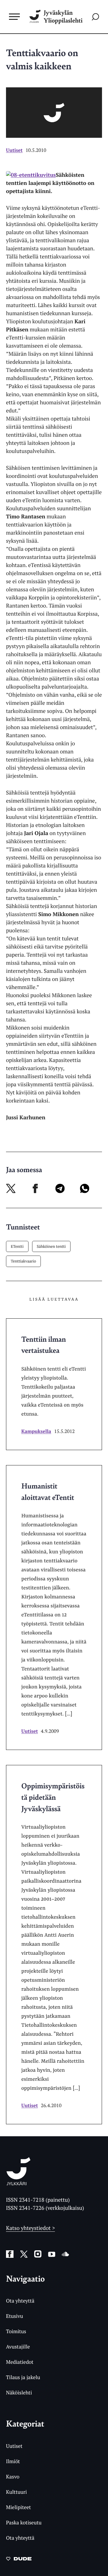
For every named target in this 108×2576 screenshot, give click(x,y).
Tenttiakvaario (23, 1261)
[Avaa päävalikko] (14, 17)
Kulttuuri (16, 2492)
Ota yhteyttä (20, 2301)
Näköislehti (19, 2392)
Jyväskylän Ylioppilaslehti (63, 17)
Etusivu (15, 2316)
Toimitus (16, 2331)
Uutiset (14, 150)
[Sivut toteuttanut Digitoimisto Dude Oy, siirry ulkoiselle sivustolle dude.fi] (19, 2560)
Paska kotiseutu (24, 2522)
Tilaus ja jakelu (23, 2377)
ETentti (17, 1246)
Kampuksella (36, 1431)
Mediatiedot (20, 2362)
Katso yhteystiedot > (30, 2228)
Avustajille (18, 2347)
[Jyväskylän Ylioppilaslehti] (18, 2183)
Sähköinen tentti (51, 1246)
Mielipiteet (18, 2507)
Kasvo (13, 2476)
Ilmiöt (13, 2461)
